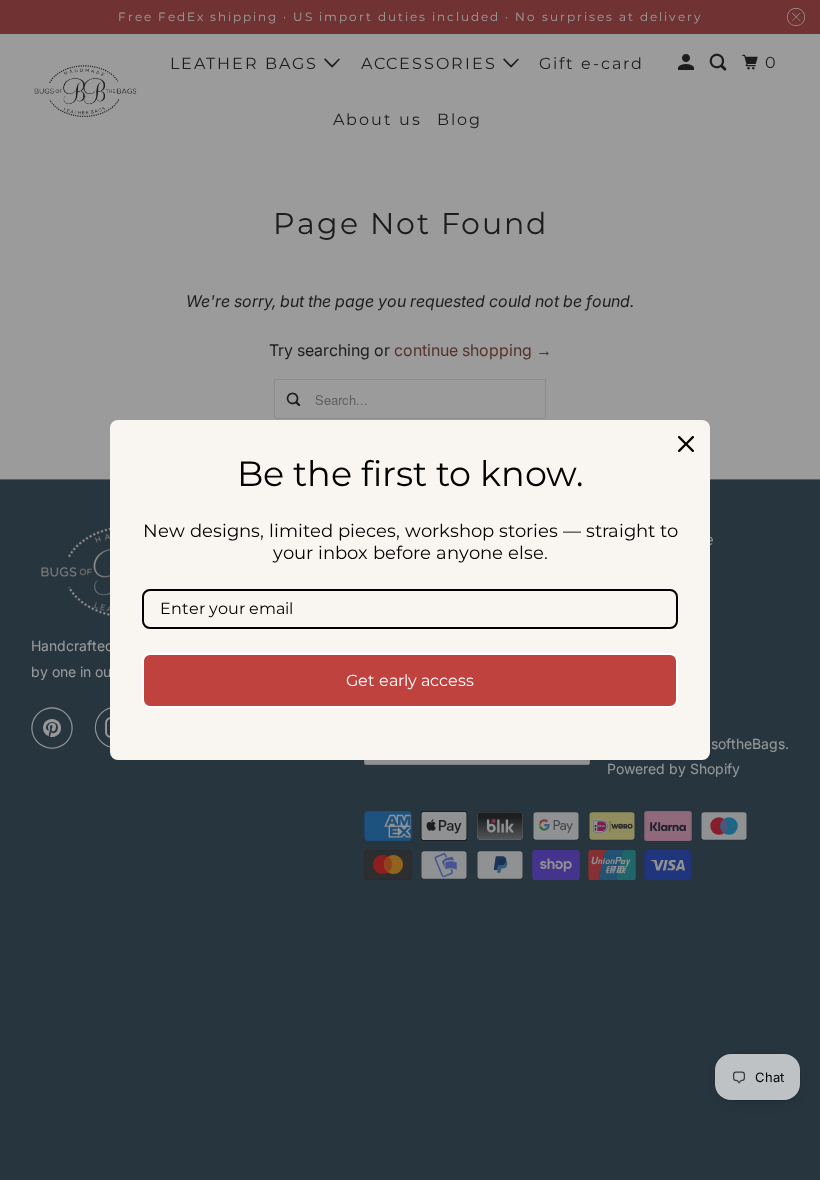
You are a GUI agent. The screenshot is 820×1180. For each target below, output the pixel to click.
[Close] (686, 444)
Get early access (410, 680)
